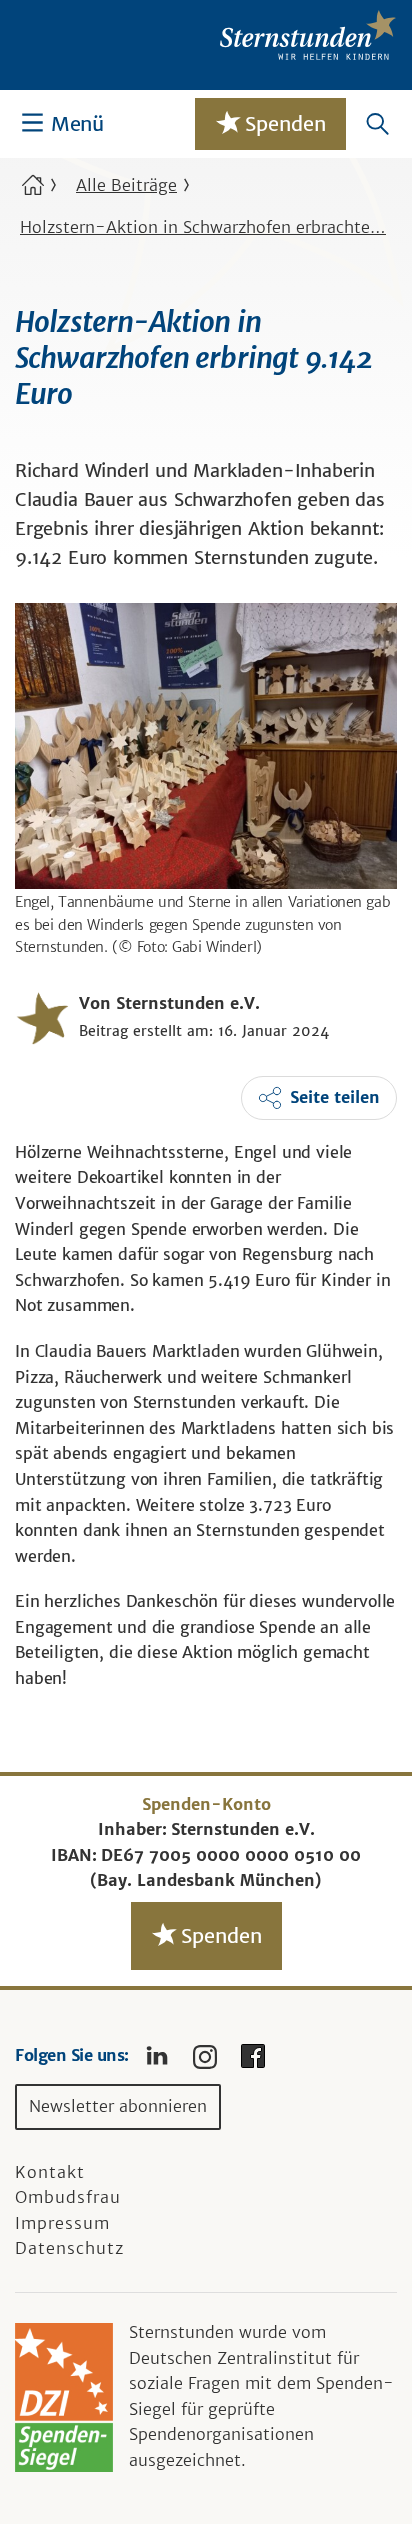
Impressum (62, 2223)
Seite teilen (335, 1097)
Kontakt (50, 2172)
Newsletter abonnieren (118, 2106)
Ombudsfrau (68, 2197)
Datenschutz (69, 2248)
